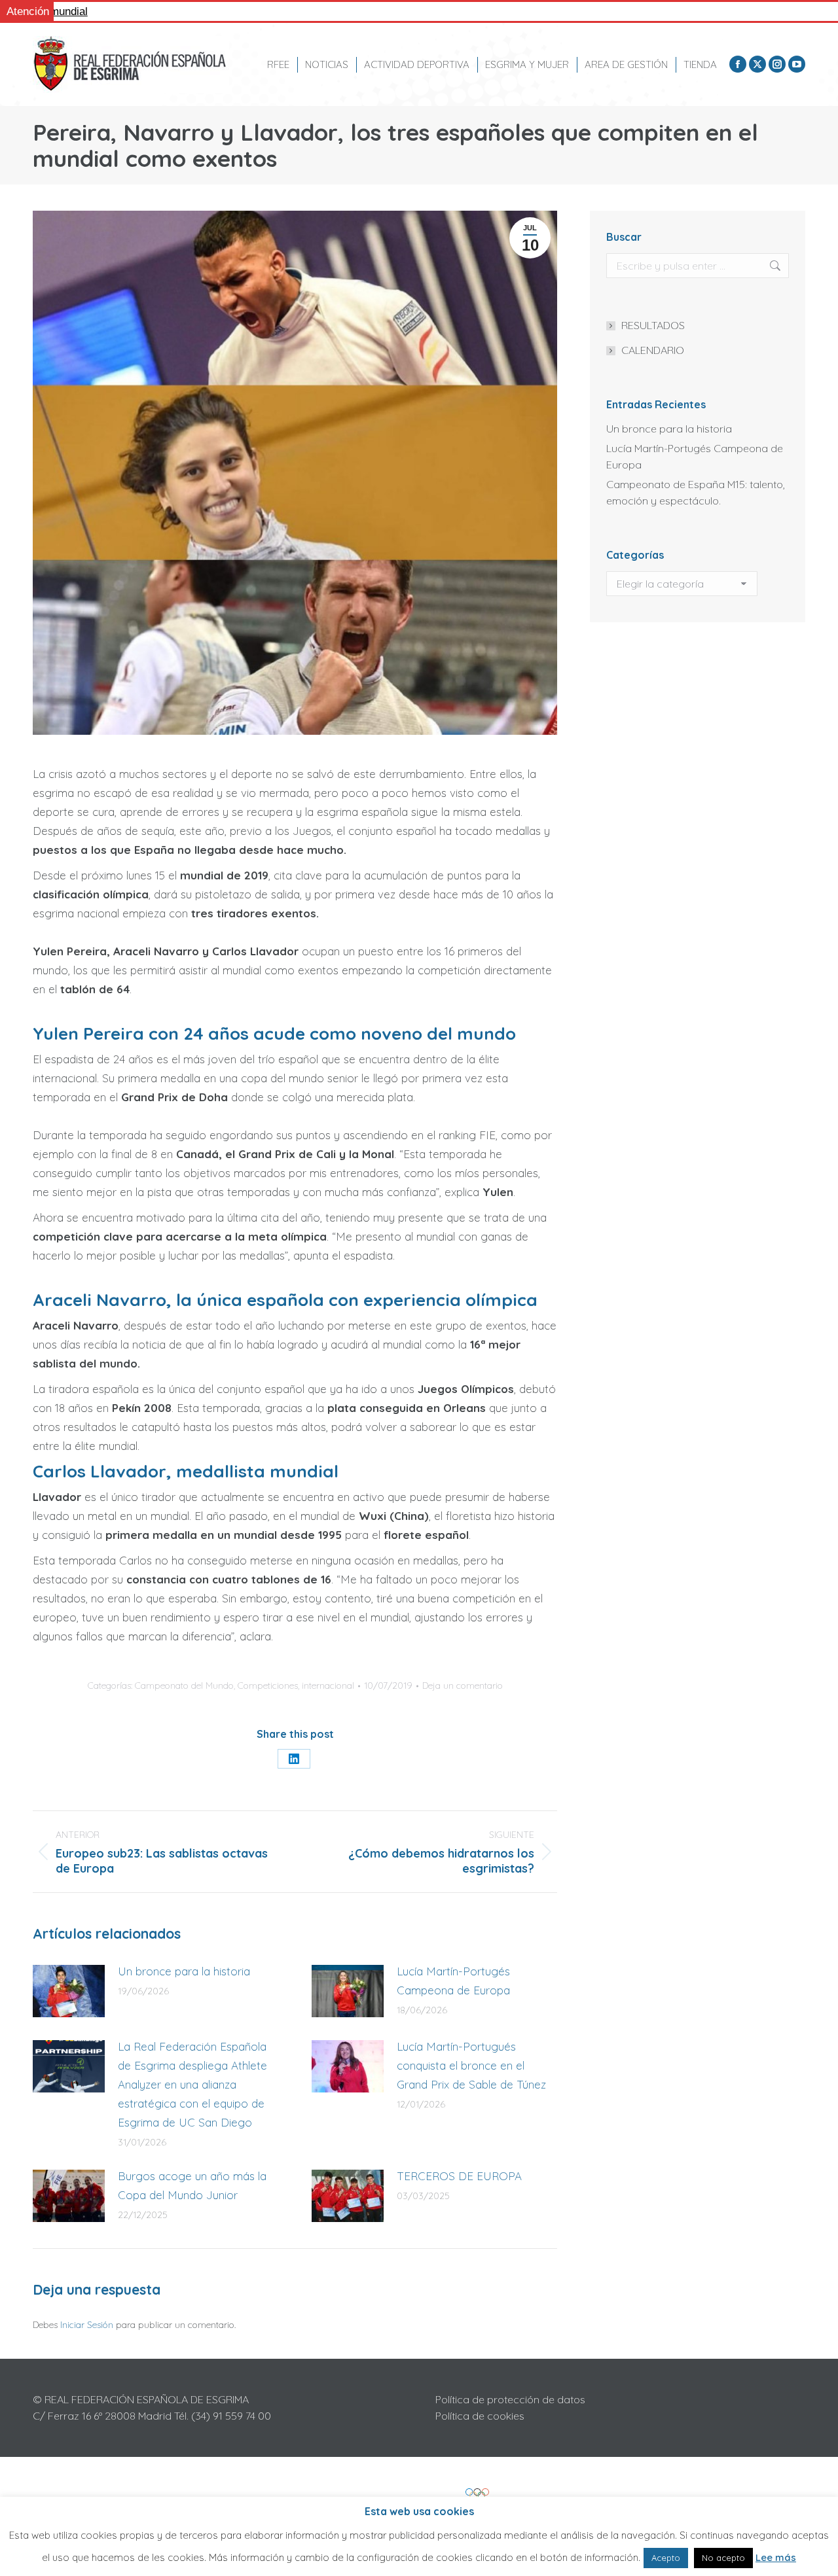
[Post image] (69, 1991)
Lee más (776, 2557)
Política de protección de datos (510, 2399)
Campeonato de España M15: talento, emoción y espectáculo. (696, 492)
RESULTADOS (653, 325)
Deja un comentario (463, 1685)
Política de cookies (480, 2416)
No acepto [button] (723, 2558)
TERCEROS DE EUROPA (459, 2176)
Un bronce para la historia (184, 1971)
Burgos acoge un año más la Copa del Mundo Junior (192, 2185)
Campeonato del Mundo (184, 1685)
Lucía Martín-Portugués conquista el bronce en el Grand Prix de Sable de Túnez (471, 2065)
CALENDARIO (653, 350)
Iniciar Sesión (88, 2325)
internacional (328, 1685)
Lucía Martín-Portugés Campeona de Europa (453, 1981)
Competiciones (268, 1685)
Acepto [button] (666, 2558)
